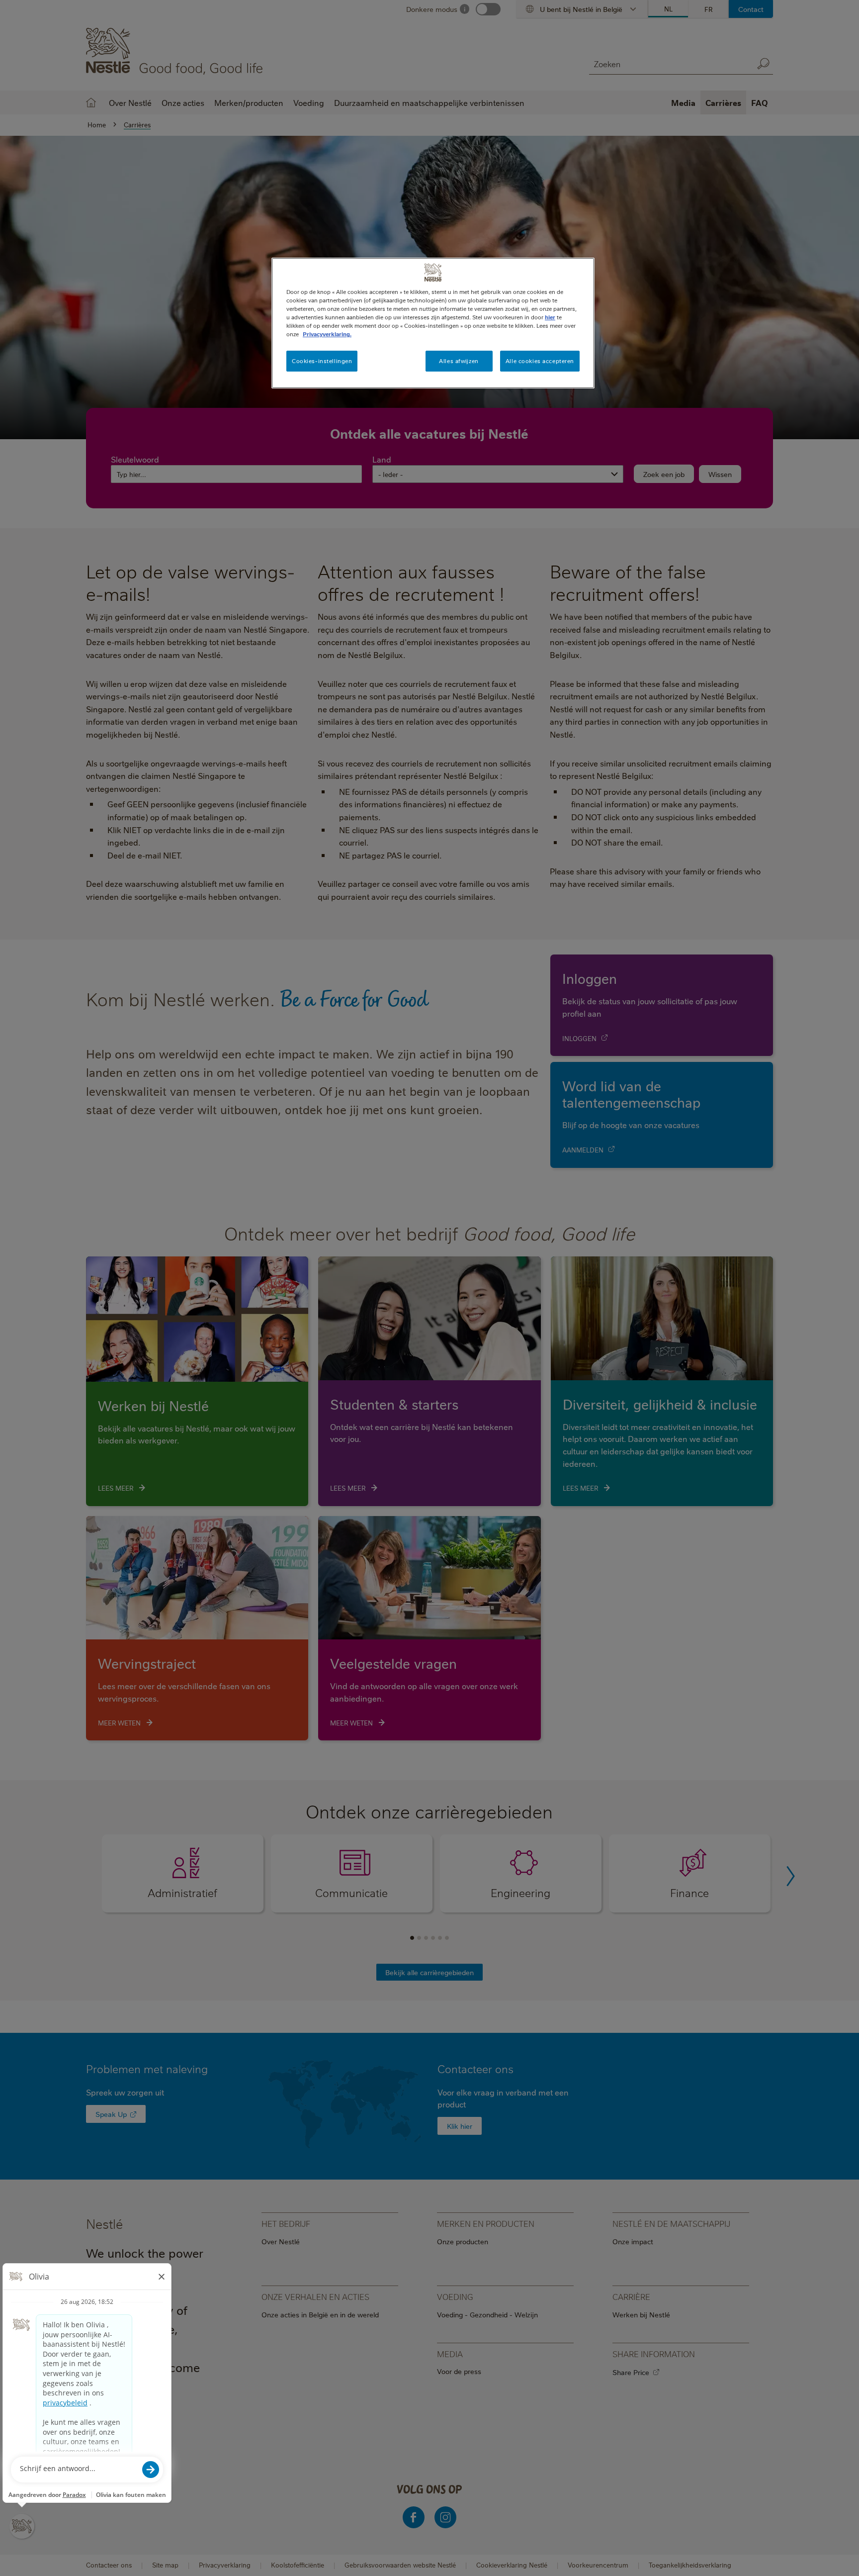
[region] (433, 323)
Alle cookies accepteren (540, 361)
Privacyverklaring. (327, 334)
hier (550, 317)
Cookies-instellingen (322, 361)
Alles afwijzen (459, 361)
